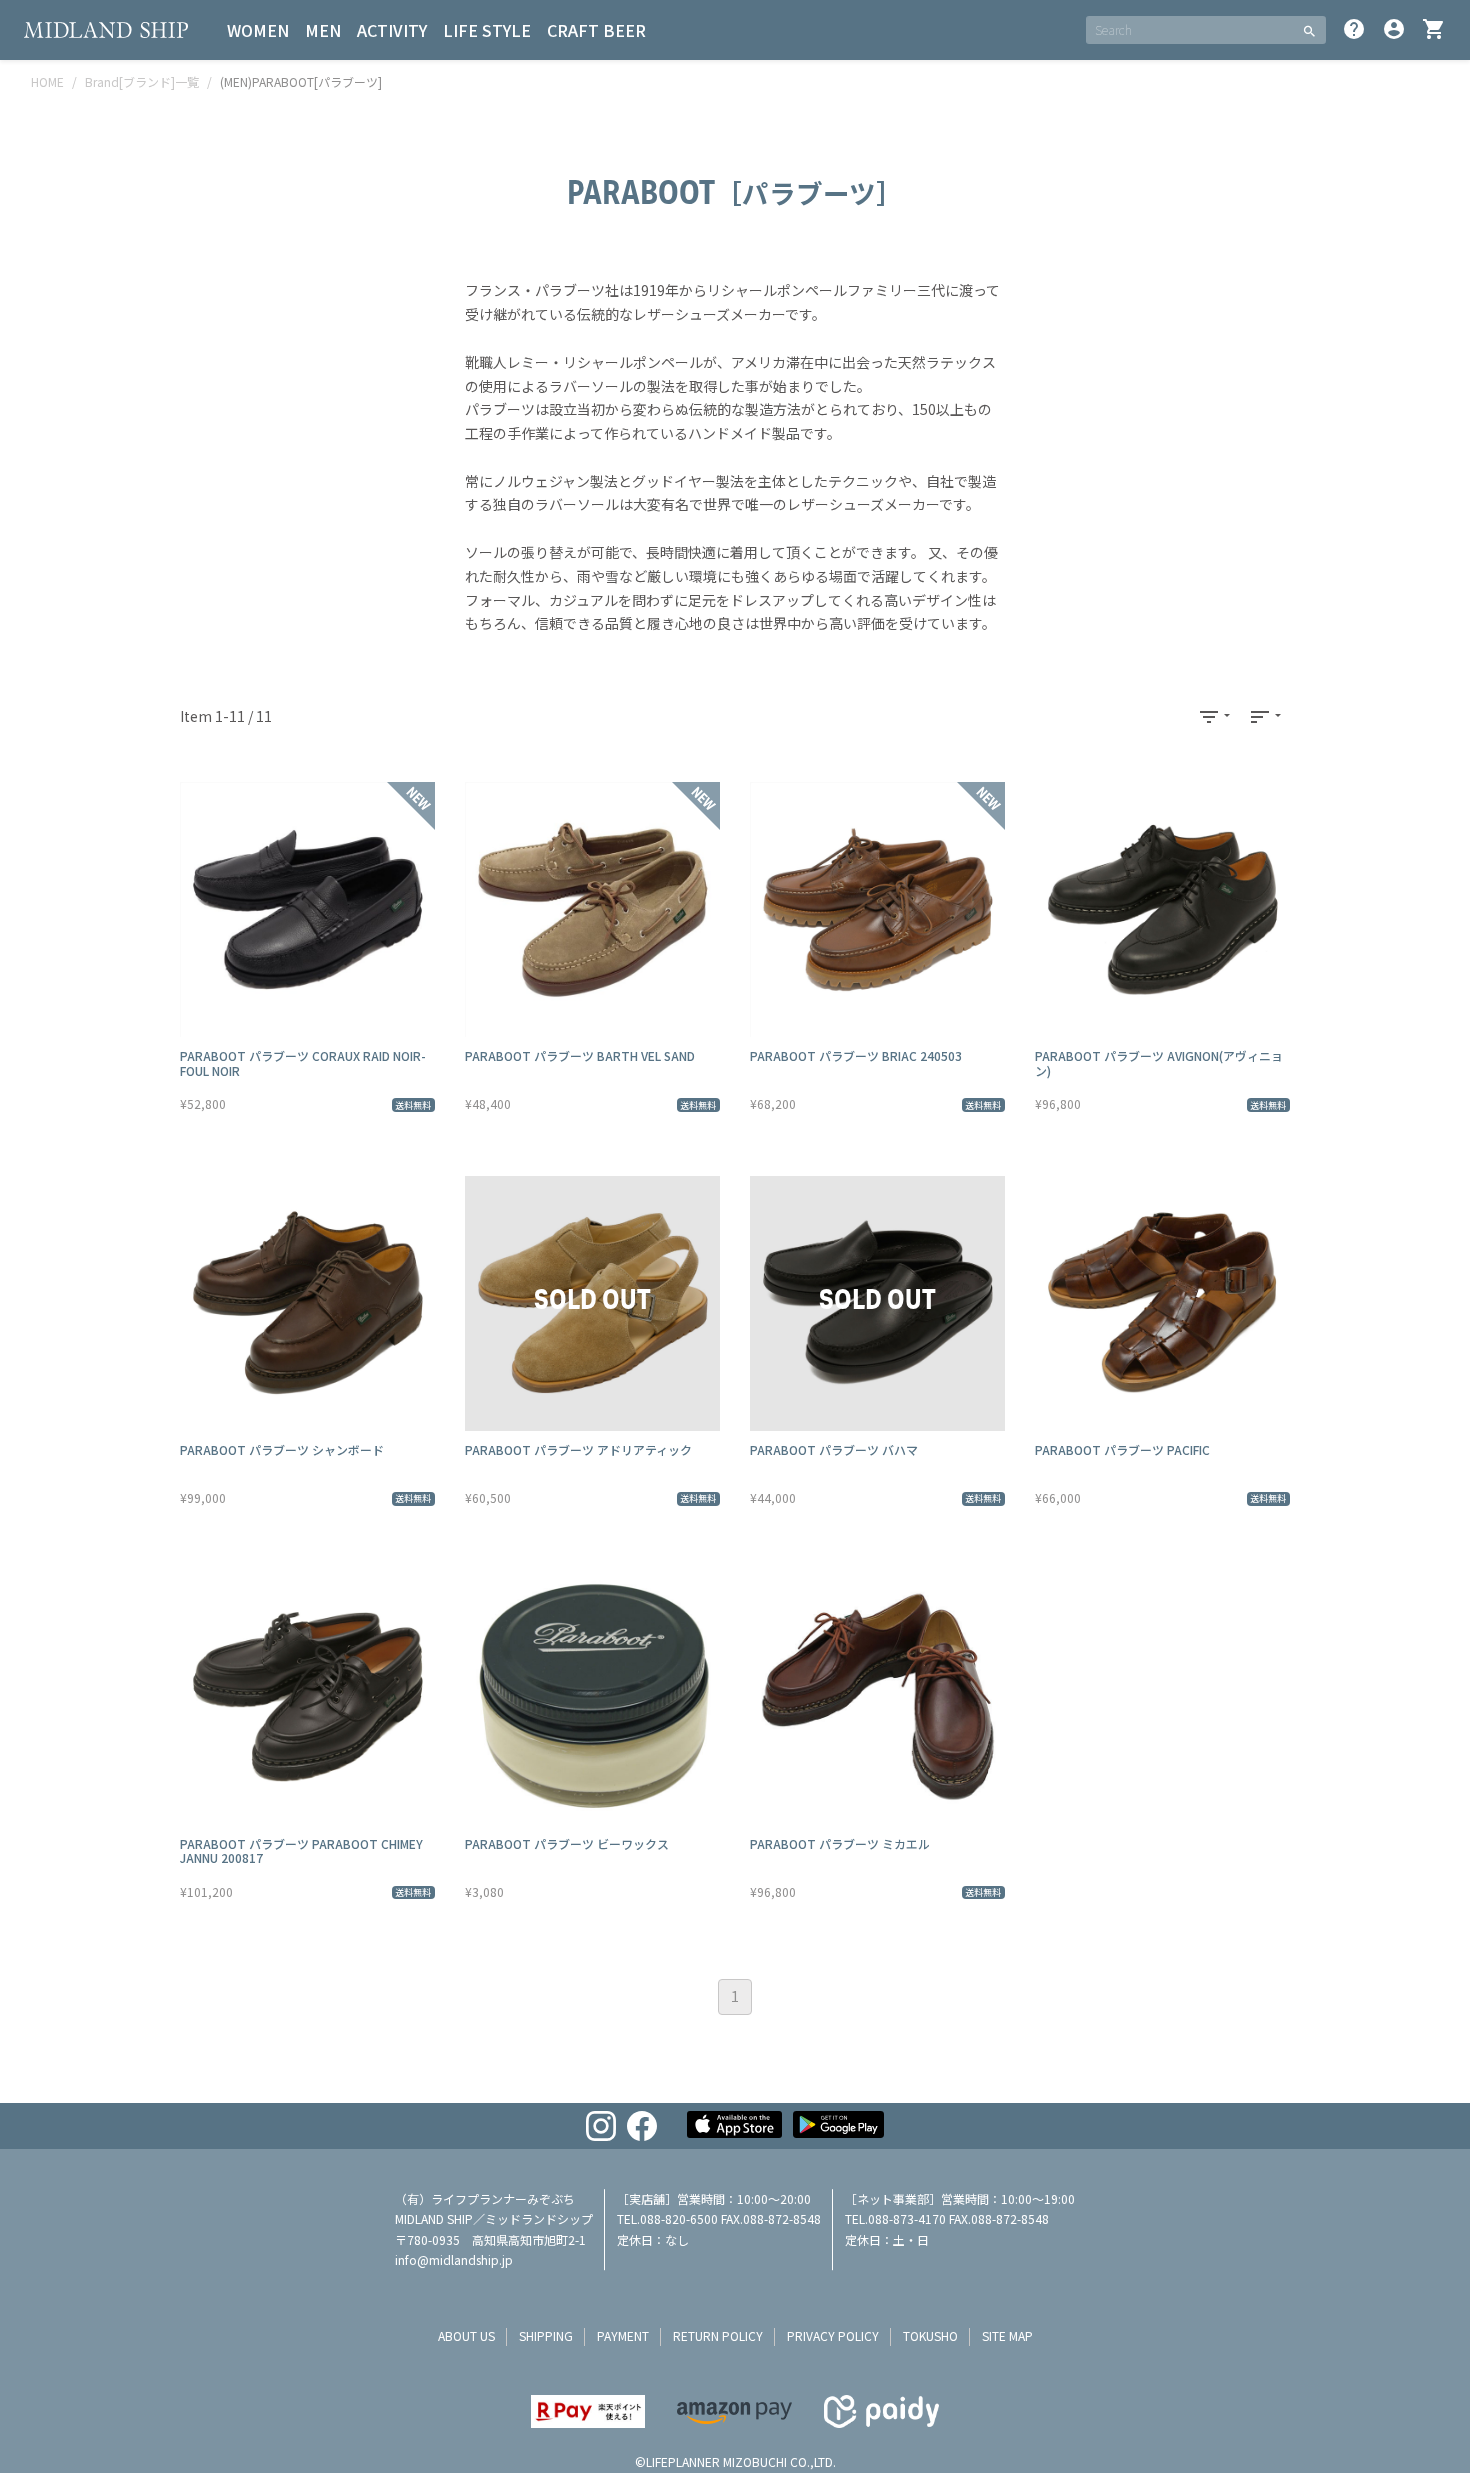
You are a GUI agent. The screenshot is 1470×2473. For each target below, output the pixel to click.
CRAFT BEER (596, 30)
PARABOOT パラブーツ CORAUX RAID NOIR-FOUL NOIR (303, 1062)
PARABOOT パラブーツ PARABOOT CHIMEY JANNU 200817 (301, 1850)
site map (1007, 2335)
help (1354, 29)
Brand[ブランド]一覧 (142, 81)
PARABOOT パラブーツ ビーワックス (567, 1843)
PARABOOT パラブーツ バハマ (834, 1449)
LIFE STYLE (487, 30)
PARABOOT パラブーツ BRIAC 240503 (856, 1055)
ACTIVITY (392, 30)
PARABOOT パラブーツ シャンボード (282, 1449)
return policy (718, 2335)
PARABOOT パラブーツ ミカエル (840, 1843)
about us (466, 2335)
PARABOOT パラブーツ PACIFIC (1122, 1449)
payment (623, 2335)
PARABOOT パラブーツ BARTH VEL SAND (580, 1055)
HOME (47, 81)
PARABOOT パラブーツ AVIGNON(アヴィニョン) (1159, 1062)
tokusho (930, 2335)
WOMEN (258, 30)
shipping (546, 2335)
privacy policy (833, 2335)
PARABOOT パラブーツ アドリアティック (578, 1449)
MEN (323, 30)
